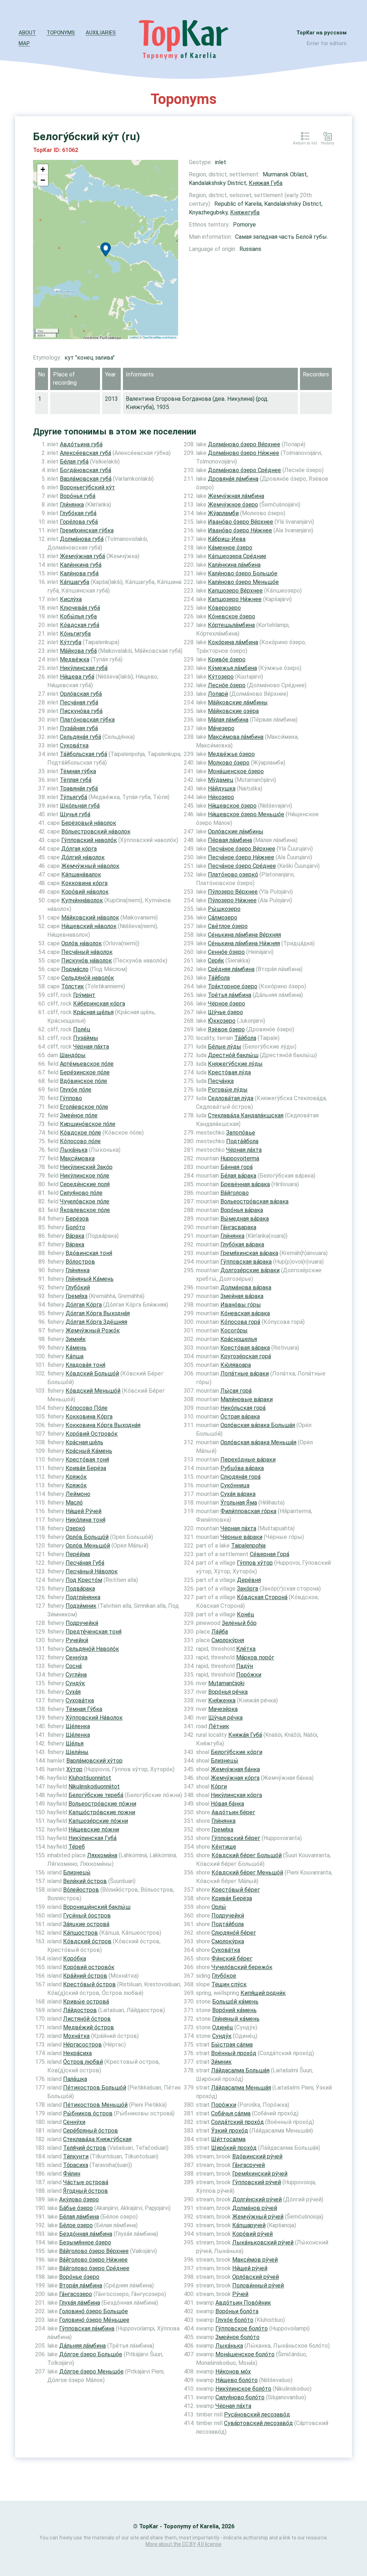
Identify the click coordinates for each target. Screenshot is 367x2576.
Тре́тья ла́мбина (230, 995)
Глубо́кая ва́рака (242, 1244)
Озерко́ (75, 1528)
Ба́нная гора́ (237, 1167)
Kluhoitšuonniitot (90, 1778)
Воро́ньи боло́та (237, 2311)
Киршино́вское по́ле (88, 1124)
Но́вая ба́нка (227, 1804)
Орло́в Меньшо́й (88, 1546)
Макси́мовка (77, 1158)
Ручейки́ (77, 1640)
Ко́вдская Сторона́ (262, 1597)
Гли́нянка (72, 505)
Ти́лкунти (76, 2156)
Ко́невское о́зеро (232, 616)
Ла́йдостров (80, 2010)
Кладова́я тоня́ (85, 1365)
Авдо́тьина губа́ (81, 444)
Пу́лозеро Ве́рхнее (233, 892)
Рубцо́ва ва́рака (242, 1468)
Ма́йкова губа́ (78, 651)
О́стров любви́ (83, 2062)
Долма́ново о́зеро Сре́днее (244, 470)
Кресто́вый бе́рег (236, 1890)
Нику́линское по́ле (85, 1176)
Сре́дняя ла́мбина (231, 969)
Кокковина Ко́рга (89, 1417)
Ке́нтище (224, 1847)
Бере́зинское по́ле (85, 1072)
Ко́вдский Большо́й (92, 1373)
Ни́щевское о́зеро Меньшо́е (246, 814)
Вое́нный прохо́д (234, 2053)
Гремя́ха (77, 1296)
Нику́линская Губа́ (92, 1838)
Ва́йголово (235, 1193)
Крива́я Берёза (86, 1468)
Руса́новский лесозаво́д (257, 2415)
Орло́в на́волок (82, 943)
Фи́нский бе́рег (232, 1959)
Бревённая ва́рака (245, 1184)
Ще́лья (75, 1743)
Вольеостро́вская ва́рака (254, 1201)
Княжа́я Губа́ (245, 1735)
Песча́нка (221, 1081)
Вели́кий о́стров (85, 1881)
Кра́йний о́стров (85, 1976)
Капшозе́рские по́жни (98, 1821)
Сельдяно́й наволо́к (88, 978)
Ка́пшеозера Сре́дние (237, 556)
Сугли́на (76, 1675)
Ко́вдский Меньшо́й (93, 1391)
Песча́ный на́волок (87, 952)
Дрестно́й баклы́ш (233, 1055)
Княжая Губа (266, 183)
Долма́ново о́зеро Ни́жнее (244, 453)
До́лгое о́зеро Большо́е (91, 2354)
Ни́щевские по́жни (94, 1829)
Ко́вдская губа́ (80, 625)
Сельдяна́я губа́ (80, 737)
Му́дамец (221, 780)
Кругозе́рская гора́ (246, 1356)
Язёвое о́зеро (226, 1029)
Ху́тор (74, 1769)
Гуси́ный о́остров (87, 1916)
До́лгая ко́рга (79, 849)
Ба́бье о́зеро (76, 2208)
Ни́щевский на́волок (89, 926)
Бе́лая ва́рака (238, 1176)
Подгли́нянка (83, 1597)
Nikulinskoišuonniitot (94, 1786)
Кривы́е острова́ (86, 2002)
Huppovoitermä (240, 1158)
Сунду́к (75, 1683)
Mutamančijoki (226, 1683)
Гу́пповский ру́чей (257, 2182)
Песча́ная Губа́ (85, 1563)
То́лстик (73, 986)
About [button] (27, 33)
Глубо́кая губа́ (78, 513)
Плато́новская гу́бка (87, 720)
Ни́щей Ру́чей (84, 1511)
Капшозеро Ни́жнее (235, 599)
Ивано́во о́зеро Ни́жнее (240, 530)
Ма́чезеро (221, 728)
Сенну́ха (77, 1657)
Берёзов (77, 1219)
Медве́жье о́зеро (231, 754)
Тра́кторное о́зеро (233, 986)
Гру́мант (84, 995)
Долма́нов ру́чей (255, 2208)
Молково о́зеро (229, 763)
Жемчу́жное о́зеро (233, 505)
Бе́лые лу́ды (225, 1047)
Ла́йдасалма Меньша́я (241, 2088)
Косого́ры (234, 1330)
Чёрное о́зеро (227, 1004)
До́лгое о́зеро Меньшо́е (91, 2371)
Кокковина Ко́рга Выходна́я (103, 1425)
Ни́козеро (221, 797)
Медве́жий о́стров (89, 2027)
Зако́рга (247, 1589)
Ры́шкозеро (224, 909)
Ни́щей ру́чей (250, 2268)
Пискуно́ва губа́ (81, 711)
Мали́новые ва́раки (247, 1399)
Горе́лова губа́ (79, 522)
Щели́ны (77, 1752)
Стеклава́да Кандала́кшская (246, 1115)
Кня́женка (222, 1700)
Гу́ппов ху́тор (255, 1563)
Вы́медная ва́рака (245, 1219)
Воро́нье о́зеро (79, 2277)
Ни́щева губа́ (77, 677)
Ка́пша (75, 1356)
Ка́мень (76, 1348)
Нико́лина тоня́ (85, 1520)
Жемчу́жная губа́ (82, 556)
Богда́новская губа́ (85, 470)
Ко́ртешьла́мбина (231, 625)
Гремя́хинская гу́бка (87, 530)
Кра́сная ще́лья (93, 1012)
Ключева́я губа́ (80, 608)
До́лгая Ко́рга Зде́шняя (96, 1322)
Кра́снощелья (239, 1339)
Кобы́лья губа (78, 616)
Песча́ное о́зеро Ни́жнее (241, 857)
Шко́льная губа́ (80, 806)
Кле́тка (246, 1649)
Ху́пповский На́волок (94, 1718)
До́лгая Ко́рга (84, 1305)
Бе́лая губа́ (74, 462)
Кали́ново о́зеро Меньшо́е (243, 582)
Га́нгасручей (249, 2165)
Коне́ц (246, 1614)
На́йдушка (222, 788)
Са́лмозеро (223, 918)
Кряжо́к (76, 1477)
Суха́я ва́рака (238, 1494)
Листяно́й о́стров (87, 2019)
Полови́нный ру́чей (258, 2285)
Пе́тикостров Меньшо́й (95, 2105)
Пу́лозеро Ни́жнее (232, 900)
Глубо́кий (78, 1287)
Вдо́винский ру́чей (257, 2156)
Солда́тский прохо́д (237, 2122)
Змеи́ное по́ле (79, 1115)
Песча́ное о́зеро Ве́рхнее (242, 849)
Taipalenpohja (248, 1546)
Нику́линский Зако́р (86, 1167)
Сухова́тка (80, 1700)
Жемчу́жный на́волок (90, 866)
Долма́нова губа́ (82, 539)
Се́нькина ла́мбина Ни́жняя (244, 943)
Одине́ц (223, 2027)
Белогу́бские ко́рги (237, 1752)
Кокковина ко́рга (84, 883)
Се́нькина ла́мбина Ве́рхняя (244, 935)
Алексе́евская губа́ (85, 453)
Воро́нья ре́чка (228, 1692)
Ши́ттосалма (228, 2139)
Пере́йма (78, 1554)
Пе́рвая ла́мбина (230, 840)
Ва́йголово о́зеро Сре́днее (94, 2268)
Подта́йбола (242, 1141)
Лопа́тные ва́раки (245, 1373)
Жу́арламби (223, 513)
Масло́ (74, 1503)
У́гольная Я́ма (239, 1503)
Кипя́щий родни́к (263, 1993)
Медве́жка (75, 659)
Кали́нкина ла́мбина (234, 565)
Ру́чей (240, 2294)
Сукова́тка (74, 745)
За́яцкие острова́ (86, 1924)
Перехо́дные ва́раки (248, 1460)
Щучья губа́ (75, 814)
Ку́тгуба (71, 642)
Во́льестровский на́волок (96, 831)
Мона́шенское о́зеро (236, 771)
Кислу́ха (71, 599)
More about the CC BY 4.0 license (183, 2544)
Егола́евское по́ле (84, 1107)
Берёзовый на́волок (89, 823)
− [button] (43, 180)
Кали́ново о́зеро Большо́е (243, 573)
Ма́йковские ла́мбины (238, 702)
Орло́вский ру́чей (256, 2277)
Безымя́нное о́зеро (85, 2242)
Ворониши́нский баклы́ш (97, 1907)
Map (24, 43)
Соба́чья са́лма (231, 2113)
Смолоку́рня (228, 1640)
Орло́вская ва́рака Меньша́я (258, 1442)
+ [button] (43, 169)
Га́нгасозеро (76, 2294)
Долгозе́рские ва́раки (250, 1270)
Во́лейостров (81, 1890)
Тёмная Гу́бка (84, 1709)
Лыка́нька (74, 1150)
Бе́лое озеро (76, 2225)
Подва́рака (80, 1589)
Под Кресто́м (84, 1580)
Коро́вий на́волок (85, 892)
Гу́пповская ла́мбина (87, 2328)
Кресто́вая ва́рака (245, 1348)
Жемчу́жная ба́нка (235, 1769)
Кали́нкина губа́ (81, 565)
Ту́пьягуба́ (73, 797)
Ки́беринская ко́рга (99, 1004)
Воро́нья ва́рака (242, 1210)
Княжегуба (245, 212)
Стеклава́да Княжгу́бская (97, 2139)
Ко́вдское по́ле (80, 1133)
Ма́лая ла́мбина (228, 720)
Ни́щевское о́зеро (232, 806)
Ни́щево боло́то (237, 2380)
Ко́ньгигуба (75, 634)
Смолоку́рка (228, 1941)
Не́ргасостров (82, 2045)
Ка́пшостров (80, 1933)
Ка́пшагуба (75, 582)
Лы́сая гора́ (236, 1391)
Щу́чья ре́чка (225, 1718)
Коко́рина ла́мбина (233, 642)
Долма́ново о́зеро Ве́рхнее (244, 444)
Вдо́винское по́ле (84, 1081)
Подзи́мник (81, 1606)
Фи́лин (72, 2174)
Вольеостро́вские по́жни (102, 1804)
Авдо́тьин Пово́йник (243, 2303)
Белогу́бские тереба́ (96, 1795)
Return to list (305, 143)
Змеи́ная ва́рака (242, 1296)
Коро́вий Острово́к (92, 1434)
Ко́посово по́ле (80, 1141)
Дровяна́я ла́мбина (233, 479)
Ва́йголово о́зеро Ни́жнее (93, 2260)
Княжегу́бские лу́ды (235, 1064)
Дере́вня (249, 1580)
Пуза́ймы (86, 1038)
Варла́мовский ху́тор (94, 1761)
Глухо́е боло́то (234, 2320)
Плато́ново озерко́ (233, 874)
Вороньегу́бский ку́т (87, 487)
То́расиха (76, 2165)
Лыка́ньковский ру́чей (263, 2242)
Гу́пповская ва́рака (246, 1262)
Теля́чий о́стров (85, 2148)
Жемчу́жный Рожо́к (93, 1330)
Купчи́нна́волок (82, 900)
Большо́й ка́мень (235, 2002)
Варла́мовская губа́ (86, 479)
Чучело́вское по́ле (85, 1201)
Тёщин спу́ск (229, 1984)
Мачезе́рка (223, 1709)
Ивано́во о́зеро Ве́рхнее (240, 522)
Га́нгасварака (238, 1227)
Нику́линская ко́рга (236, 1795)
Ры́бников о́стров (88, 2113)
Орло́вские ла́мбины (236, 831)
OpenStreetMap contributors (159, 337)
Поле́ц (82, 1029)
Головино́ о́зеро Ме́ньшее (94, 2320)
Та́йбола (219, 978)
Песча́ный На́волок (92, 1571)
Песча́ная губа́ (79, 702)
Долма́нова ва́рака (246, 1287)
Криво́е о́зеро (227, 659)
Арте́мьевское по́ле (87, 1064)
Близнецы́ (77, 1872)
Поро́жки (249, 1675)
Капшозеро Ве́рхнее (235, 591)
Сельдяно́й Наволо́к (92, 1649)
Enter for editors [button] (327, 43)
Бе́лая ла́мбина (79, 2217)
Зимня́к (76, 1339)
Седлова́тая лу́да (231, 1098)
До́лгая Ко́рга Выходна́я (98, 1313)
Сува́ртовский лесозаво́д (258, 2423)
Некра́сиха (77, 2053)
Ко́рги (219, 1786)
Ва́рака (75, 1236)
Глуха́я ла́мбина (80, 2303)
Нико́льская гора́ (243, 1408)
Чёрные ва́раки (241, 1537)
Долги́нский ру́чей (257, 2199)
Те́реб (77, 1847)
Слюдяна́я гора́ (240, 1477)
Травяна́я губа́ (79, 788)
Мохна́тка (76, 2036)
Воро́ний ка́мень (234, 2010)
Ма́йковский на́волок (90, 918)
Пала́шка (75, 2079)
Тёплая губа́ (76, 780)
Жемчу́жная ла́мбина (236, 496)
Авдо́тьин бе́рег (233, 1812)
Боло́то (75, 1227)
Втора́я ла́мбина (81, 2285)
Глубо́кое (224, 1976)
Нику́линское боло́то (243, 2389)
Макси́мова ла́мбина (236, 737)
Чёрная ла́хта (244, 1150)
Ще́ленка (78, 1726)
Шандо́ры (73, 1055)
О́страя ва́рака (240, 1417)
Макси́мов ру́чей (255, 2260)
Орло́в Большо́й (87, 1537)
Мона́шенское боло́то (245, 2354)
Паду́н (245, 1666)
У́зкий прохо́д (230, 2131)
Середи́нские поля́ (85, 1184)
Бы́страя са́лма (232, 2045)
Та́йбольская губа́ (84, 754)
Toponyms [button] (61, 33)
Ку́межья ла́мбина (232, 668)
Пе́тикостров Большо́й (95, 2088)
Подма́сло (75, 969)
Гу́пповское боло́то (242, 2328)
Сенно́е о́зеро (226, 952)
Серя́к (216, 961)
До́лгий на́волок (83, 857)
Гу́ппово (71, 1098)
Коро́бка (75, 1959)
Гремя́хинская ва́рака (249, 1253)
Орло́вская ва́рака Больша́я (258, 1425)
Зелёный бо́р (239, 1623)
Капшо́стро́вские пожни (102, 1812)
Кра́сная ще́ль (84, 1442)
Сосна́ (74, 1666)
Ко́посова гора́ (240, 1322)
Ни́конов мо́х (233, 2371)
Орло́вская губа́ (81, 694)
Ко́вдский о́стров (87, 1941)
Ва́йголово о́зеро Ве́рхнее (94, 2251)
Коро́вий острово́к (89, 1967)
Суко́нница (235, 1485)
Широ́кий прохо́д (234, 2148)
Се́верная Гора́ (270, 1554)
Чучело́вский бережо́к (242, 1967)
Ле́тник (219, 1726)
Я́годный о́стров (85, 2191)
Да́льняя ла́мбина (82, 2346)
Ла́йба (220, 1632)
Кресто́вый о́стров (89, 1984)
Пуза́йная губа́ (79, 728)
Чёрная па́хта (91, 1047)
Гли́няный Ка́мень (90, 1279)
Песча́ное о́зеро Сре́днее (242, 866)
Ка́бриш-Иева (227, 539)
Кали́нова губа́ (79, 573)
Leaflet (134, 337)
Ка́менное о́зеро (230, 548)
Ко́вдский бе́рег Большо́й (247, 1855)
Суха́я (73, 1692)
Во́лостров (80, 1262)
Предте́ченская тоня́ (94, 1632)
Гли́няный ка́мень (236, 2019)
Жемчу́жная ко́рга (235, 1778)
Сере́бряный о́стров (90, 2131)
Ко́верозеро (224, 608)
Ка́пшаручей (249, 2225)
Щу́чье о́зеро (225, 1012)
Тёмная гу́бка (78, 771)
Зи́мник (221, 2062)
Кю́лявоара (236, 1365)
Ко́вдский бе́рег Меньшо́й (247, 1872)
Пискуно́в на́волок (87, 961)
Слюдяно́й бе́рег (234, 1933)
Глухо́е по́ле (76, 1090)
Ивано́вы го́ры (241, 1305)
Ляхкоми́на (102, 1855)
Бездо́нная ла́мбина (86, 2234)
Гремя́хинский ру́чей (260, 2174)
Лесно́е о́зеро (227, 685)
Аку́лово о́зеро (79, 2199)
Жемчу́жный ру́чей (258, 2217)
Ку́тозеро (221, 677)
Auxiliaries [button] (101, 33)
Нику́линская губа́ (84, 668)
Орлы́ (219, 1907)
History (328, 143)
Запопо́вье (241, 1133)
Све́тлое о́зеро (228, 926)
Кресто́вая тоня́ (87, 1460)
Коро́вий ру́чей (252, 2234)
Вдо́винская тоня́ (89, 1253)
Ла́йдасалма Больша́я (240, 2070)
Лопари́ (218, 694)
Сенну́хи (74, 2122)
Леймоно (78, 1494)
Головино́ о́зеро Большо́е (94, 2311)
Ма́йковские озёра (233, 711)
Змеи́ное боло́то (237, 2337)
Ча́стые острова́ (86, 2182)
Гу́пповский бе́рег (236, 1838)
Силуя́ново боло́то (240, 2397)
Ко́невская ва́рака (245, 1313)
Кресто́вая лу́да (229, 1072)
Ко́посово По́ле (87, 1408)
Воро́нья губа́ (78, 496)
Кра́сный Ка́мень (89, 1451)
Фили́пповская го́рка (248, 1511)
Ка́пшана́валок (81, 874)
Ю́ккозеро (222, 1021)
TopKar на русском (321, 33)
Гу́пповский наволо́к (89, 840)
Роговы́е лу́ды (228, 1090)
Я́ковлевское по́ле (85, 1210)
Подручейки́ (82, 1623)
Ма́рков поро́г (255, 1657)
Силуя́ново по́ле (81, 1193)
